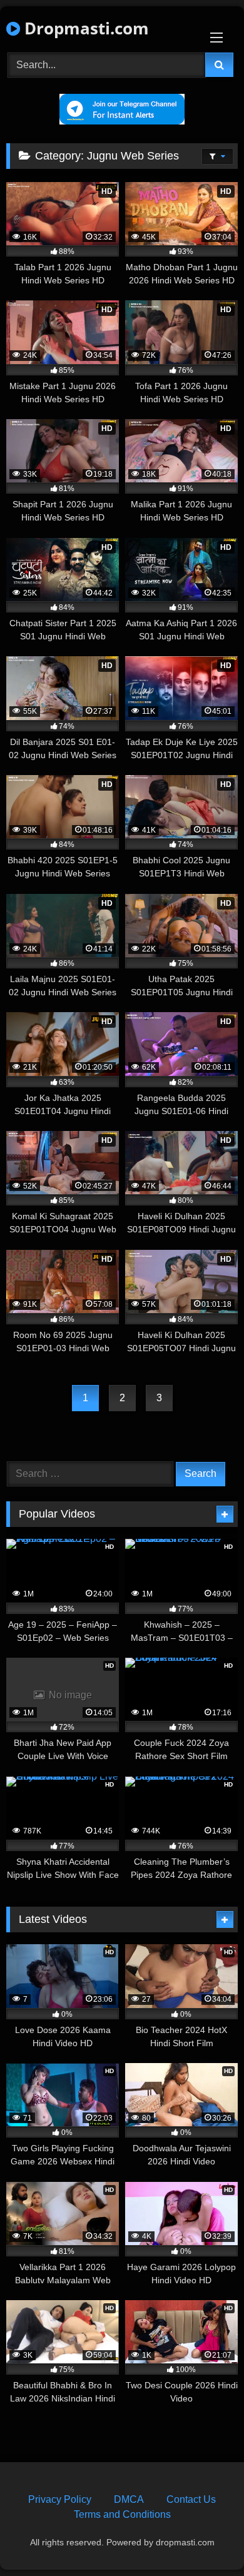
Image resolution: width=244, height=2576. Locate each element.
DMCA (129, 2499)
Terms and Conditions (122, 2514)
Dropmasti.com (84, 28)
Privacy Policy (60, 2499)
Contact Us (191, 2499)
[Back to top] (205, 2539)
